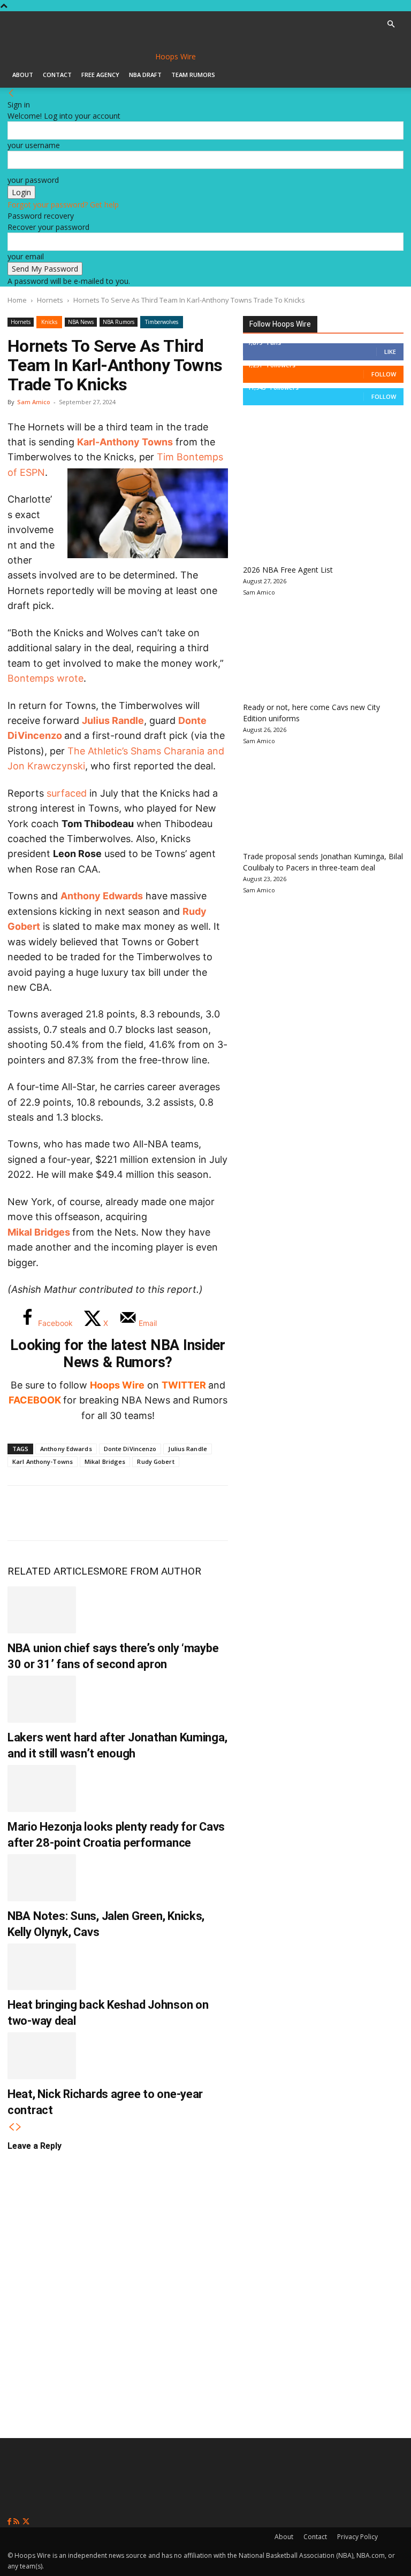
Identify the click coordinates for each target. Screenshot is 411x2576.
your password (33, 180)
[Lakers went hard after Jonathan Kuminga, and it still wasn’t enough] (42, 1699)
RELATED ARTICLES (53, 1571)
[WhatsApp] (94, 1513)
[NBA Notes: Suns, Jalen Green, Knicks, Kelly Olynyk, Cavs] (42, 1878)
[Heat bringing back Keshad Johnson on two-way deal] (42, 1967)
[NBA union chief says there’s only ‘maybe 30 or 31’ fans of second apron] (42, 1610)
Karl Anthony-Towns (43, 1461)
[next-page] (19, 2127)
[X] (59, 1513)
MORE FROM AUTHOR (150, 1571)
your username (34, 145)
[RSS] (17, 2522)
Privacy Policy (357, 2537)
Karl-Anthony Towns (125, 442)
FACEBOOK (35, 1400)
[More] (201, 1513)
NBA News (81, 322)
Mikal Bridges (105, 1461)
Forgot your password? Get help (63, 205)
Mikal (21, 1232)
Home (17, 300)
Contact (57, 75)
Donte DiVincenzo (130, 1449)
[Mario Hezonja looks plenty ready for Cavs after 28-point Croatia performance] (42, 1788)
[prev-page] (11, 2127)
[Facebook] (24, 1513)
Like (390, 352)
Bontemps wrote (45, 678)
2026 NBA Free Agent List (288, 570)
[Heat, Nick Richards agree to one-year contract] (42, 2056)
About (23, 75)
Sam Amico (34, 402)
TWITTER (184, 1385)
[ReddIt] (130, 1513)
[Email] (165, 1513)
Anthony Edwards (102, 896)
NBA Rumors (119, 322)
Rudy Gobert (155, 1461)
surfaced (67, 793)
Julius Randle (113, 720)
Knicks (49, 322)
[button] (391, 24)
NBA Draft (145, 75)
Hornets (50, 300)
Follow (384, 374)
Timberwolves (162, 322)
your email (26, 256)
